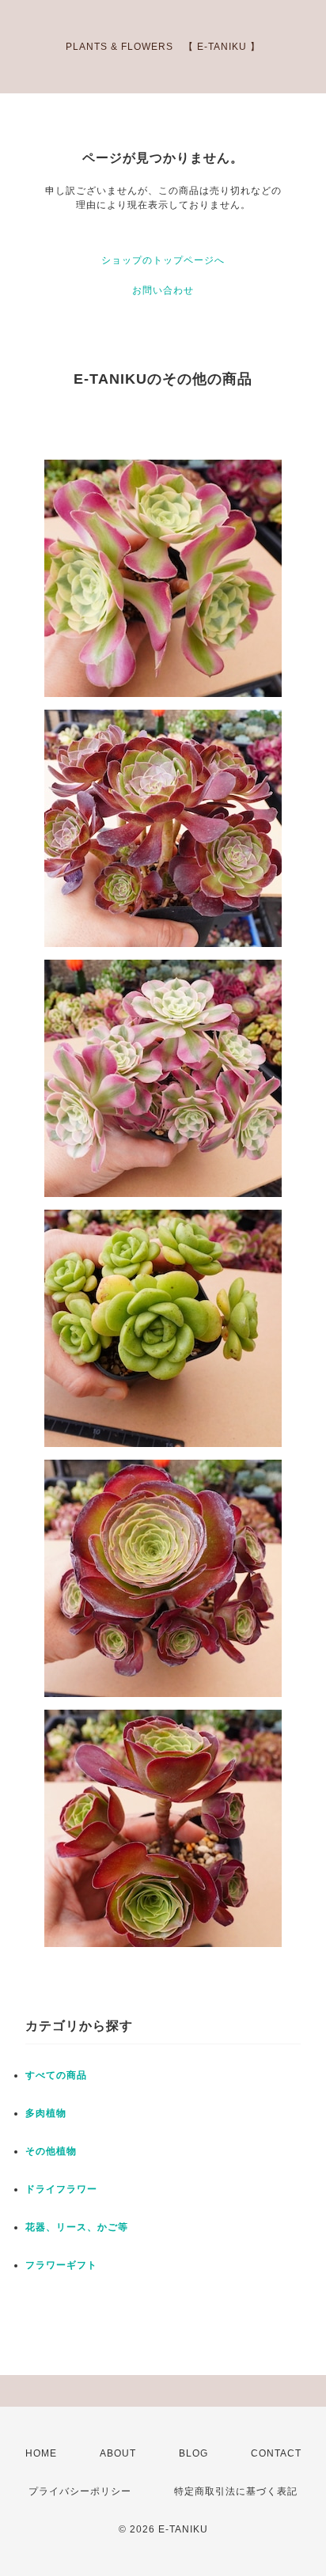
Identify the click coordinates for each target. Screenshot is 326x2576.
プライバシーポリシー (80, 2491)
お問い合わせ (163, 290)
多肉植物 (46, 2113)
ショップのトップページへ (163, 260)
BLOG (193, 2453)
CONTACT (276, 2453)
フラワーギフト (61, 2265)
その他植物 (51, 2151)
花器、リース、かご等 (77, 2227)
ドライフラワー (61, 2189)
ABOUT (118, 2453)
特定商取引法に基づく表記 (236, 2491)
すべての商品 (56, 2075)
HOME (41, 2453)
